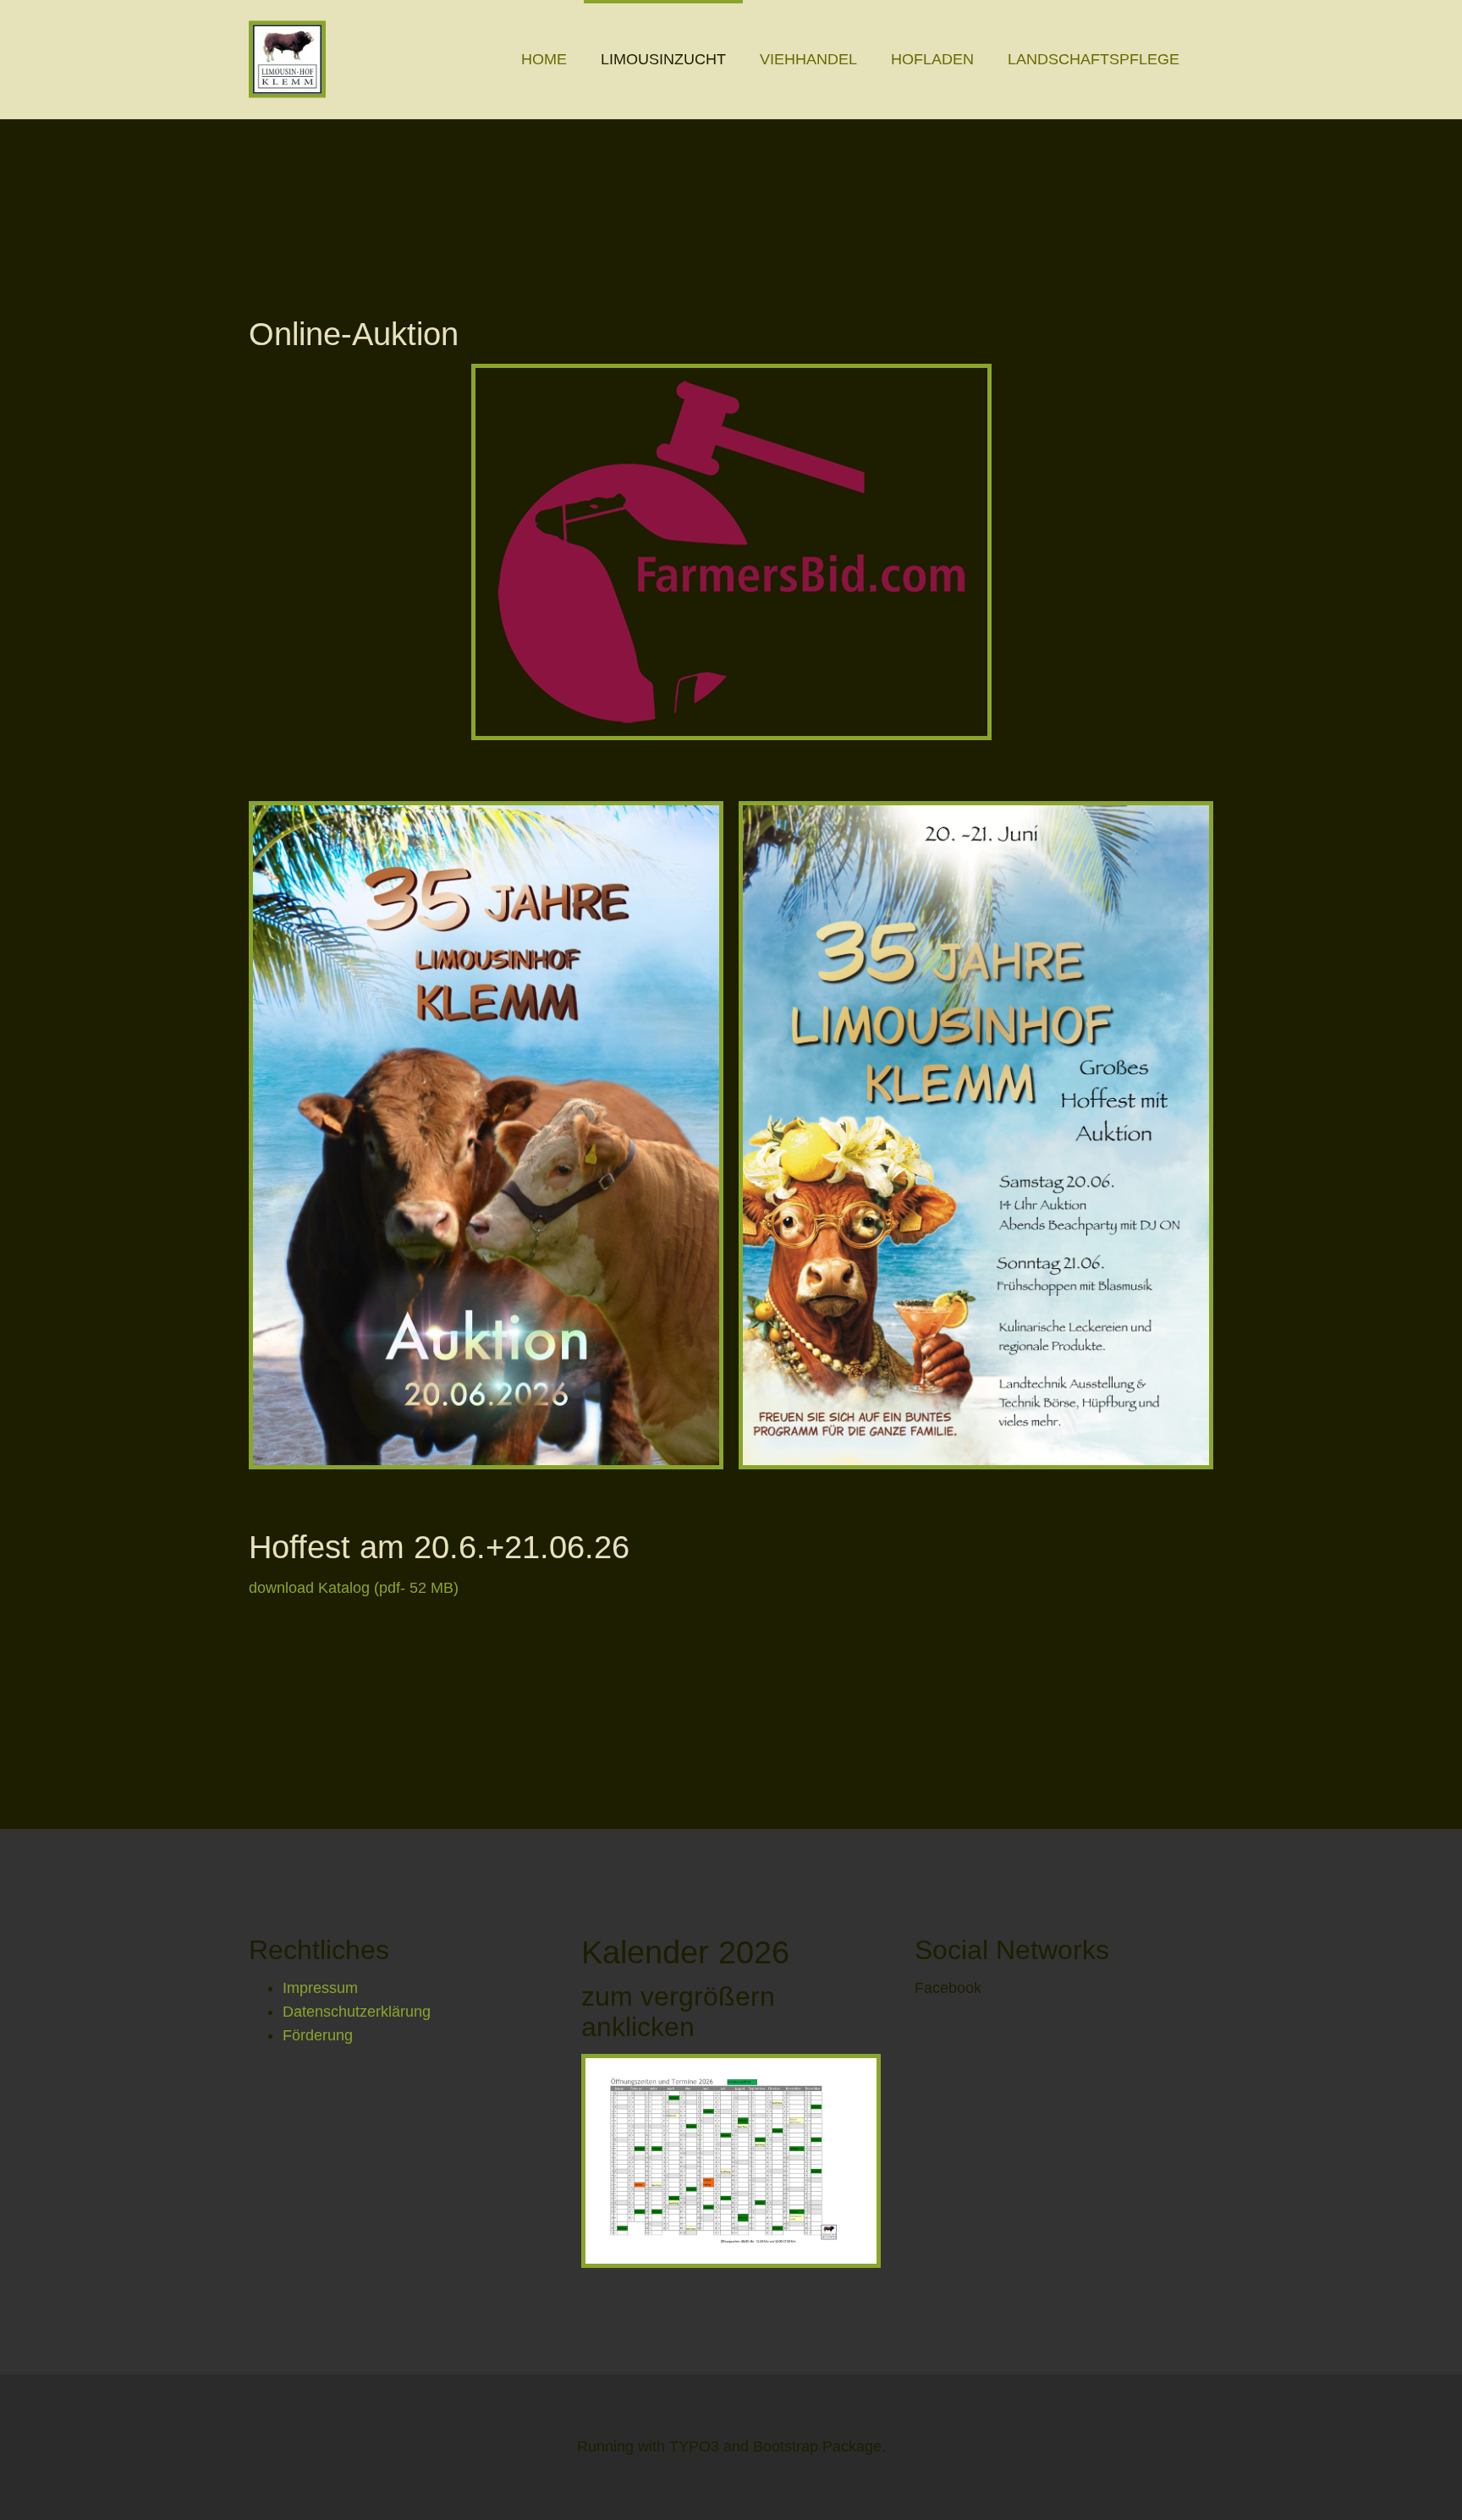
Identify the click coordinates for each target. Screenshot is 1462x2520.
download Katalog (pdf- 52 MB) (354, 1588)
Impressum (320, 1988)
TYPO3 (694, 2446)
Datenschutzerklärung (357, 2012)
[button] (663, 59)
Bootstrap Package (817, 2446)
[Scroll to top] (1405, 2463)
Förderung (318, 2035)
